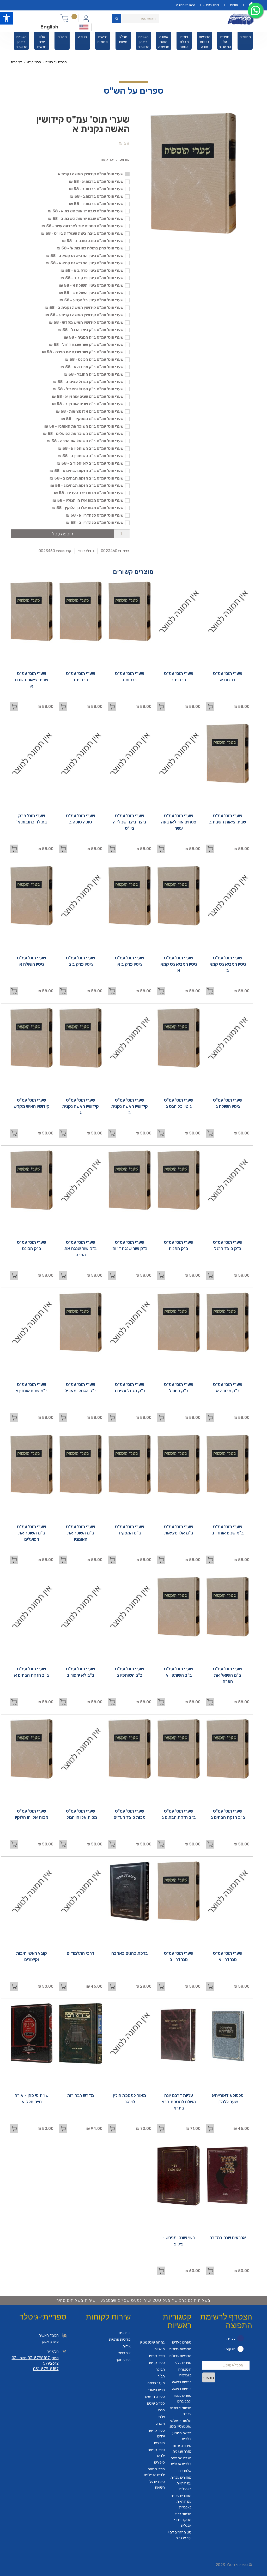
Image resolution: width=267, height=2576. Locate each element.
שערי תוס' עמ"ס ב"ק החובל (179, 1388)
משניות (160, 2349)
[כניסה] (86, 18)
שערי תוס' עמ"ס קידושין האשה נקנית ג (81, 1106)
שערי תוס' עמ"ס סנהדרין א (228, 1956)
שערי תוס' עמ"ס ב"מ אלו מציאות (179, 1530)
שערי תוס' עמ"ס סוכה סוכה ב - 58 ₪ (93, 241)
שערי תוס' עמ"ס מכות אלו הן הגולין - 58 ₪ (88, 500)
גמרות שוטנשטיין (153, 2342)
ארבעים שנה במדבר (228, 2238)
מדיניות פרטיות (120, 2339)
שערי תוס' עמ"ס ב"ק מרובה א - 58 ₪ (92, 367)
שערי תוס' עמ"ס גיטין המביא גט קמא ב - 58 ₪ (85, 256)
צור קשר (125, 2353)
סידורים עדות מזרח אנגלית (182, 2449)
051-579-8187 (46, 2369)
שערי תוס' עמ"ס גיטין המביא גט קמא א (179, 964)
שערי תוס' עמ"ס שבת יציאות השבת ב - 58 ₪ (86, 219)
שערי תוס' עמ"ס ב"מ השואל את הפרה (228, 1675)
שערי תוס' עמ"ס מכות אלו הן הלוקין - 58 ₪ (88, 508)
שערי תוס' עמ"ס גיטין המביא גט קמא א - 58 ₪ (85, 263)
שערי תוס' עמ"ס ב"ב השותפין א (179, 1672)
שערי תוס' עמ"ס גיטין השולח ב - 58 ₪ (91, 293)
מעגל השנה (156, 2383)
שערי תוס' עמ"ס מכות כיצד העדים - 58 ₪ (89, 493)
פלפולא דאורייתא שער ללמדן (228, 2099)
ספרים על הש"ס (56, 62)
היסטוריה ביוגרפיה (185, 2372)
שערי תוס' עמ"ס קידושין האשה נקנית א (91, 174)
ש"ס (162, 2417)
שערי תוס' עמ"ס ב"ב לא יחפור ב (81, 1672)
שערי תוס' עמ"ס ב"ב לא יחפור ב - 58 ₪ (90, 463)
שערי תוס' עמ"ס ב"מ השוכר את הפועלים (32, 1533)
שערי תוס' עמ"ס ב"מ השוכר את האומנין (81, 1533)
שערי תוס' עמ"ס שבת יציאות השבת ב (228, 819)
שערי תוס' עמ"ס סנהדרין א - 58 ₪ (95, 515)
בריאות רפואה (182, 2382)
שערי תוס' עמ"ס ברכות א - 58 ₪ (96, 182)
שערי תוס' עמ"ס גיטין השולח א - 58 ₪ (91, 285)
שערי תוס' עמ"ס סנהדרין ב (179, 1956)
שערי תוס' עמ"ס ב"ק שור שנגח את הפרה (81, 1248)
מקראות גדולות (180, 2349)
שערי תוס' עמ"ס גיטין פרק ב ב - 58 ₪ (92, 278)
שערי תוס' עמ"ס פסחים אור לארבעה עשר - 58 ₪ (83, 226)
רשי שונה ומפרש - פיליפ (179, 2241)
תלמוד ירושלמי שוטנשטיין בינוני (180, 2423)
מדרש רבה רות (81, 2095)
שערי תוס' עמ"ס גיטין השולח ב (228, 1103)
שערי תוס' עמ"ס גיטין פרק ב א (130, 961)
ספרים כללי (183, 2363)
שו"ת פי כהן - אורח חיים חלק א (32, 2099)
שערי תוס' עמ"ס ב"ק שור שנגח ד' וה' (130, 1245)
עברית (231, 2338)
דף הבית (16, 62)
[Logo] (241, 19)
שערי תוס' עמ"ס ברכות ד (81, 677)
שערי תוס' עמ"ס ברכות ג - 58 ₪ (97, 196)
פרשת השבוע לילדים (182, 2436)
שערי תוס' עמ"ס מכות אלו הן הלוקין (32, 1814)
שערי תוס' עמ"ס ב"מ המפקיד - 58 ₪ (92, 419)
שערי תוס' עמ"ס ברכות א (228, 677)
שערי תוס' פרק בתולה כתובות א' (32, 819)
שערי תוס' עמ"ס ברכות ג (130, 677)
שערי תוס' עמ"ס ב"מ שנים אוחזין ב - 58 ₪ (88, 404)
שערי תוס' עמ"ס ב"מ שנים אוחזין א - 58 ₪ (88, 397)
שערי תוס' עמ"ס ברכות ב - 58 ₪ (96, 189)
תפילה (160, 2369)
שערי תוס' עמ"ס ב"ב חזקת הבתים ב (228, 1814)
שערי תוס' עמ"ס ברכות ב (179, 677)
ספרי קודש (34, 62)
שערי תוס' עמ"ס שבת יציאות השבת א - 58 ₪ (86, 211)
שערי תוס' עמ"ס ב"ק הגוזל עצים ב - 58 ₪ (88, 382)
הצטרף (209, 2378)
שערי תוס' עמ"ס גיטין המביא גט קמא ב (228, 964)
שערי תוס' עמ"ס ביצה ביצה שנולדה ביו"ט (130, 822)
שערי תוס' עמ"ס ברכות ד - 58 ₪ (96, 204)
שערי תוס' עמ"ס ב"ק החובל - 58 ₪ (94, 374)
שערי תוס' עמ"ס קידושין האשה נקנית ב (130, 1106)
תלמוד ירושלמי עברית (181, 2411)
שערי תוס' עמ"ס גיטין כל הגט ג (179, 1103)
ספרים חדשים (155, 2397)
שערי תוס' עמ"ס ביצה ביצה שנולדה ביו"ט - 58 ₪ (82, 234)
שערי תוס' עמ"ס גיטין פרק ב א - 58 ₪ (92, 271)
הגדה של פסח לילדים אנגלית (181, 2461)
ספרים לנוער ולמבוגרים (182, 2398)
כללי (162, 2410)
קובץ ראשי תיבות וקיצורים (32, 1956)
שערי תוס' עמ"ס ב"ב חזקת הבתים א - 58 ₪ (87, 471)
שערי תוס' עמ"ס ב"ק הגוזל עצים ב (130, 1388)
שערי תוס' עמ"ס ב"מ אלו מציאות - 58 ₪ (90, 411)
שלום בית (185, 2471)
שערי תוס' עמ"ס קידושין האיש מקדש (32, 1103)
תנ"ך (161, 2376)
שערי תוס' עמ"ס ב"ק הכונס (32, 1245)
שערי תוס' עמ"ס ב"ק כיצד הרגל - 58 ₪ (91, 330)
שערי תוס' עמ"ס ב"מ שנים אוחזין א (32, 1388)
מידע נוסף (123, 2360)
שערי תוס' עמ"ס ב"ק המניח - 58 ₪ (94, 337)
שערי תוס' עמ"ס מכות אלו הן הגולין (81, 1814)
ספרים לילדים (182, 2342)
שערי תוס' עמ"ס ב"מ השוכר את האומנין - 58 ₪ (84, 426)
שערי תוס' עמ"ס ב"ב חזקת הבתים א (32, 1672)
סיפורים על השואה (157, 2485)
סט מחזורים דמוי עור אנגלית (180, 2535)
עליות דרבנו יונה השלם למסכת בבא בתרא (179, 2102)
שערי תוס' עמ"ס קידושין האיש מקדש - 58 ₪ (86, 322)
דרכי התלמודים (81, 1953)
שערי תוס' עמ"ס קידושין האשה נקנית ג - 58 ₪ (84, 315)
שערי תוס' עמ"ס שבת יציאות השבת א (32, 680)
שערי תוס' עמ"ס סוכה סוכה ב (81, 819)
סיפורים (159, 2443)
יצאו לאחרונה (186, 5)
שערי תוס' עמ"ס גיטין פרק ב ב (81, 961)
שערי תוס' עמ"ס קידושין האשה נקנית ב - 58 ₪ (84, 308)
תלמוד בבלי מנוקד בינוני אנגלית (183, 2520)
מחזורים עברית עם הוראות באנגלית (181, 2483)
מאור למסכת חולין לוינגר (130, 2099)
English (49, 27)
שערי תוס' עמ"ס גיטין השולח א (32, 961)
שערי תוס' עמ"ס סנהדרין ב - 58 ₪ (95, 523)
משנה (160, 2424)
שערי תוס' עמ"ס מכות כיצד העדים (130, 1814)
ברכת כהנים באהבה (130, 1953)
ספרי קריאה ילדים (156, 2433)
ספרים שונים (156, 2403)
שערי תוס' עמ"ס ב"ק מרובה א (228, 1388)
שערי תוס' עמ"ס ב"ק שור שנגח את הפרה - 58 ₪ (83, 352)
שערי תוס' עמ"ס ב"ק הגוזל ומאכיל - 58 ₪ (88, 389)
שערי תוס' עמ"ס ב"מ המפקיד (130, 1530)
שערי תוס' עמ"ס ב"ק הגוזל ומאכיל (81, 1388)
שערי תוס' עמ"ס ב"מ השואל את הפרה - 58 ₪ (85, 441)
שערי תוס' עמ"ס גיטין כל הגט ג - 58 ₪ (92, 300)
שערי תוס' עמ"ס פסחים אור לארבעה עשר (179, 822)
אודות (234, 5)
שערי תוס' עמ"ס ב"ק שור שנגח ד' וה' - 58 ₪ (86, 345)
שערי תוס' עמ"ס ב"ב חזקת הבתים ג (179, 1814)
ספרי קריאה (156, 2363)
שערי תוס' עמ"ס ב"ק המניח (179, 1245)
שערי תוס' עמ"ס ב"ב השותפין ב (130, 1672)
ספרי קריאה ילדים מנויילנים (154, 2472)
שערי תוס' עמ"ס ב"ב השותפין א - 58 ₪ (91, 449)
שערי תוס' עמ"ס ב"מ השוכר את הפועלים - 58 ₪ (83, 434)
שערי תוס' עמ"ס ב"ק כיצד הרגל (228, 1245)
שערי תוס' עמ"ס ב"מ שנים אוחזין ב (228, 1530)
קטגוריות (213, 5)
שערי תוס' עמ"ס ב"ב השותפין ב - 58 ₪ (91, 456)
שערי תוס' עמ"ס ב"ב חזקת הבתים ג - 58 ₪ (87, 486)
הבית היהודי (157, 2390)
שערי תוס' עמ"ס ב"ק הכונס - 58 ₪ (94, 360)
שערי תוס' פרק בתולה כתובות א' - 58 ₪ (90, 248)
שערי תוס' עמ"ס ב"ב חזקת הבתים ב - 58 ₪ (87, 478)
